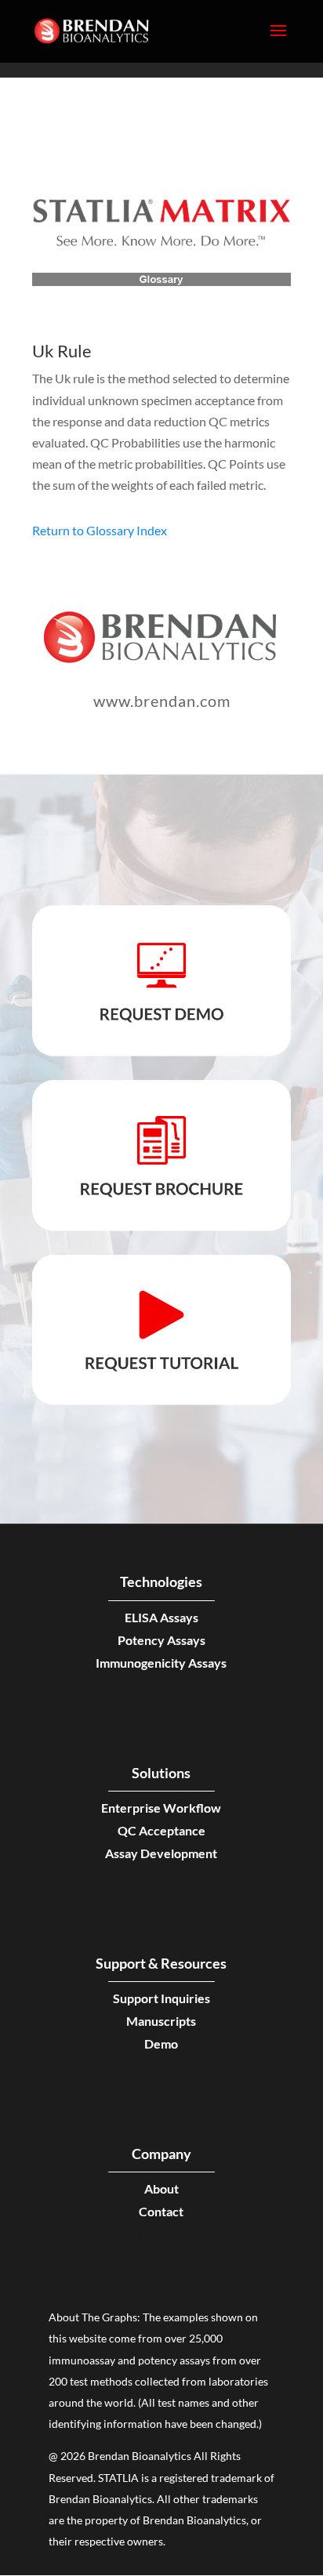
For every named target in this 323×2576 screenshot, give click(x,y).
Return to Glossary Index (100, 530)
